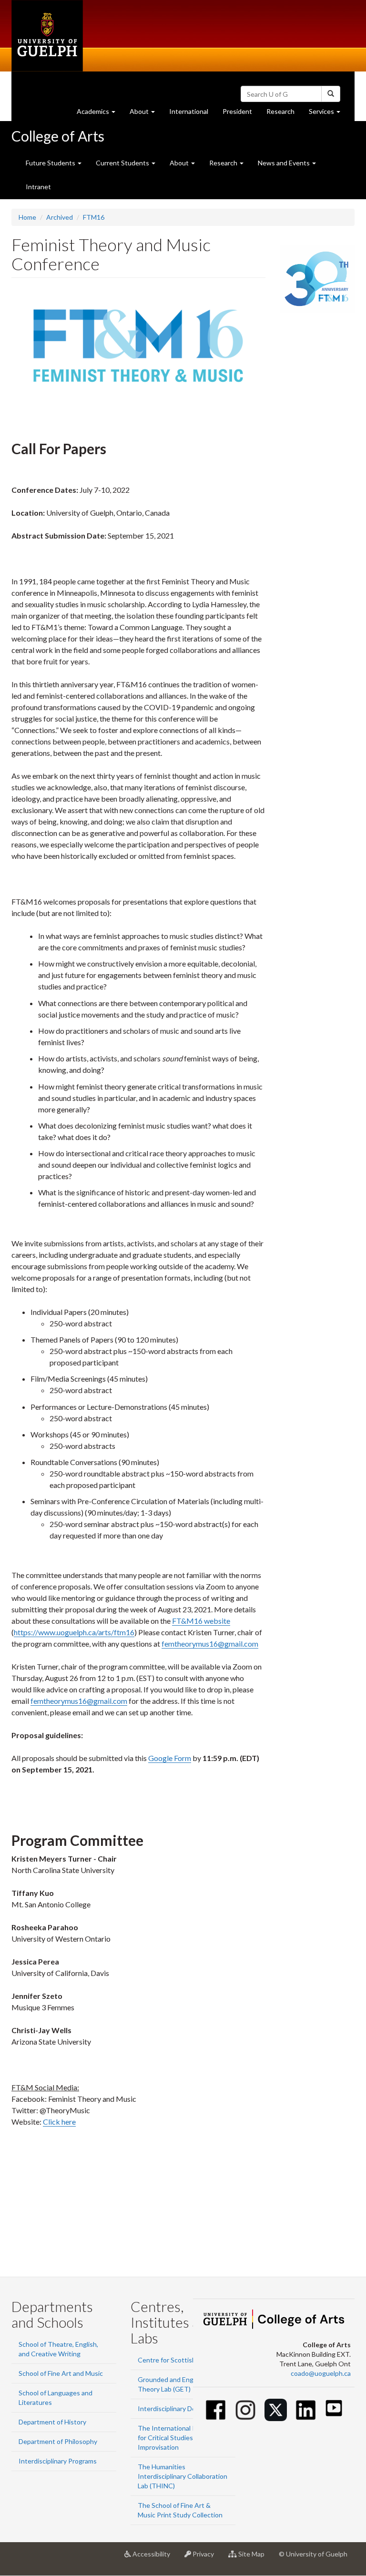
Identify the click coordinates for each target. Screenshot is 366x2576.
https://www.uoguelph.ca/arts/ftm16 (74, 1632)
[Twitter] (276, 2410)
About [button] (146, 114)
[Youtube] (334, 2408)
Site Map (254, 2558)
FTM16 (94, 217)
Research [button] (224, 163)
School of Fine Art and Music (61, 2373)
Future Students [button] (51, 163)
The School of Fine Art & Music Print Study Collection (180, 2510)
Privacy (206, 2558)
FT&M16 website (201, 1621)
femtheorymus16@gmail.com (210, 1644)
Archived (60, 217)
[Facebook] (216, 2410)
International (189, 111)
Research (284, 114)
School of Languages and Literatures (56, 2398)
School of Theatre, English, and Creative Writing (58, 2349)
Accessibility (154, 2558)
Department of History (52, 2422)
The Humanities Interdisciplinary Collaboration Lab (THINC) (183, 2476)
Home (27, 217)
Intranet (38, 187)
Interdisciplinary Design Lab (179, 2408)
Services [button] (328, 114)
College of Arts (58, 136)
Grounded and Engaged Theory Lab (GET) (173, 2384)
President (237, 111)
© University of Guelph (313, 2554)
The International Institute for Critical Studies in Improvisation (178, 2438)
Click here (59, 2122)
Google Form (170, 1758)
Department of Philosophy (58, 2441)
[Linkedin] (306, 2410)
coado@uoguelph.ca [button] (321, 2373)
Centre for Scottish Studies (179, 2360)
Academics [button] (100, 114)
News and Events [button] (285, 163)
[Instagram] (246, 2410)
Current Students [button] (123, 163)
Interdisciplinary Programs (58, 2461)
